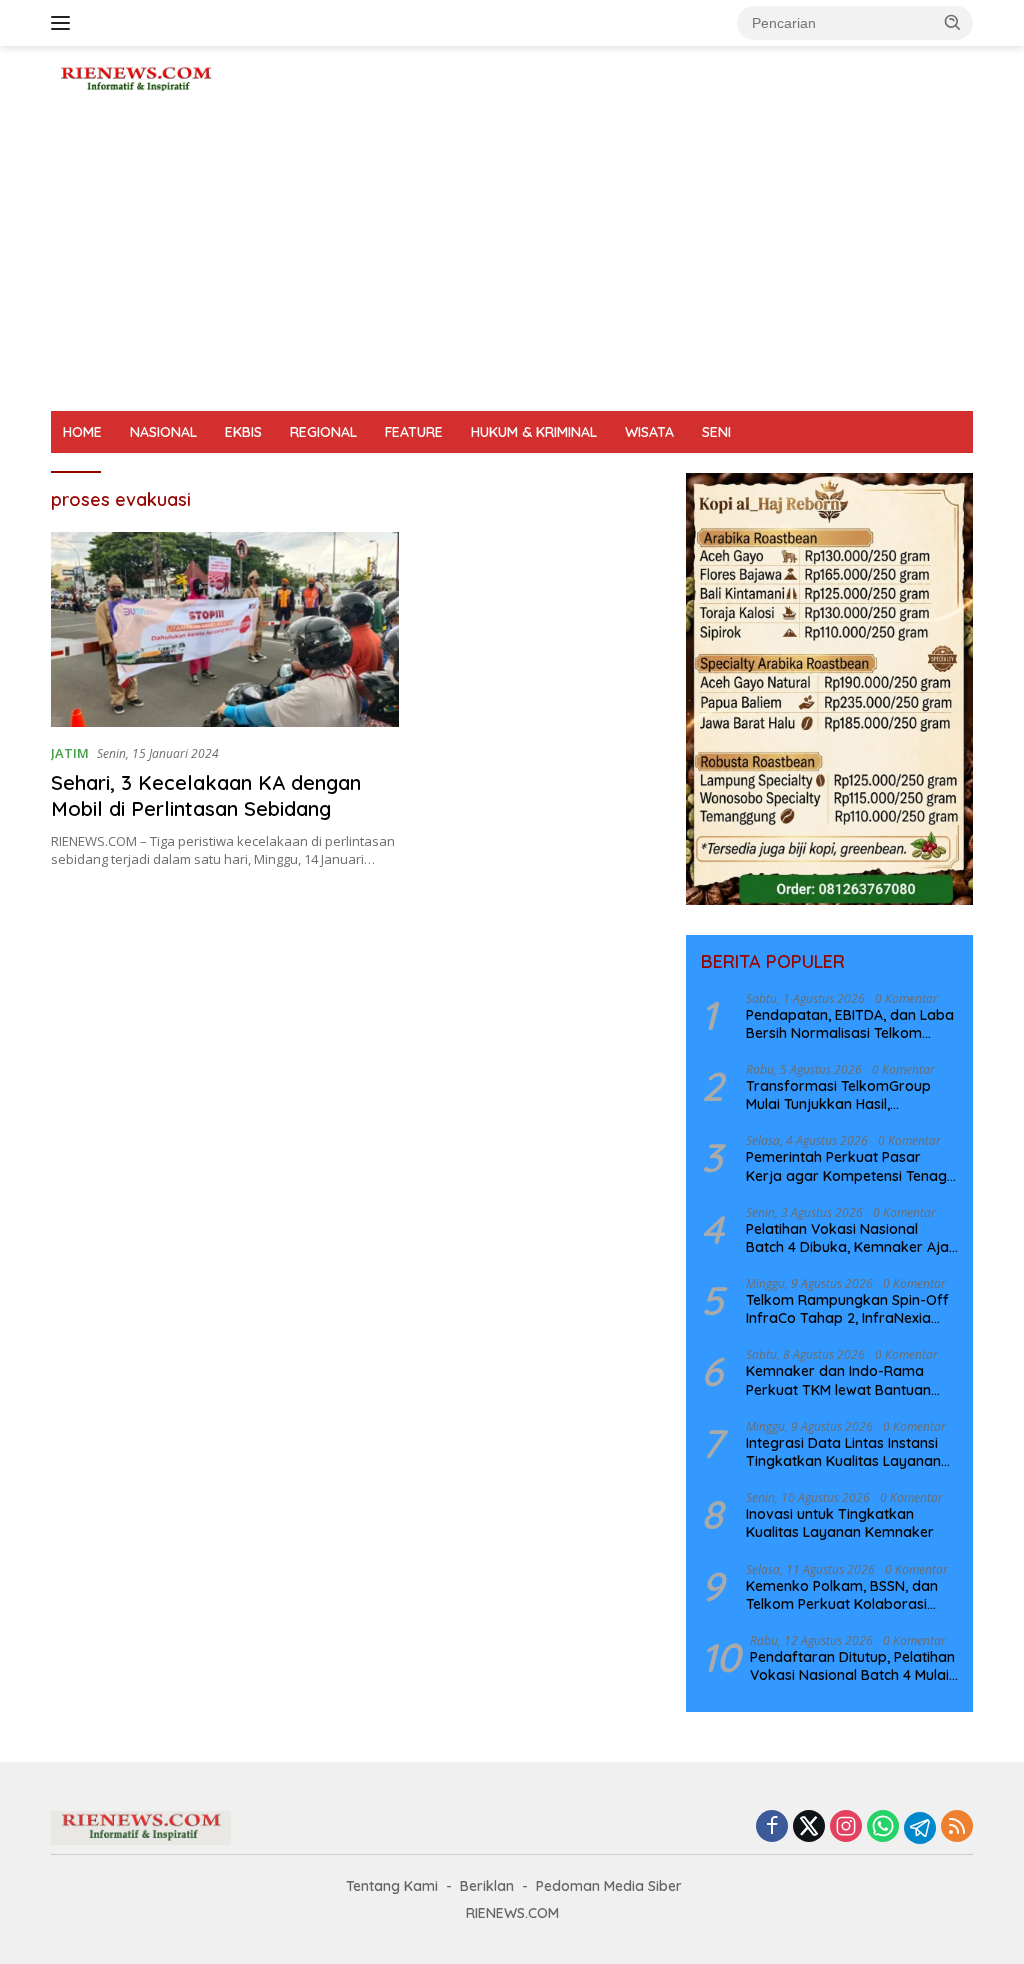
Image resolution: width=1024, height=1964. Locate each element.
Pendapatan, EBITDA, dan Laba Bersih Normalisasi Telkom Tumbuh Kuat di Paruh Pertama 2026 (850, 1024)
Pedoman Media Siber (609, 1886)
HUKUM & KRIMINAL (534, 432)
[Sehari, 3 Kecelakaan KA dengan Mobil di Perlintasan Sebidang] (225, 630)
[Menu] (64, 23)
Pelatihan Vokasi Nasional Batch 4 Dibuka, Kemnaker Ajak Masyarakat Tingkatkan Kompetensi (851, 1238)
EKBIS (243, 432)
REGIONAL (323, 432)
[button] (953, 22)
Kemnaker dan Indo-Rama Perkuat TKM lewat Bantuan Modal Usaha (838, 1380)
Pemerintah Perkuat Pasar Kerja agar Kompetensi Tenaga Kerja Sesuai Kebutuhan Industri (852, 1166)
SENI (716, 432)
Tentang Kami (392, 1886)
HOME (82, 432)
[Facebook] (772, 1827)
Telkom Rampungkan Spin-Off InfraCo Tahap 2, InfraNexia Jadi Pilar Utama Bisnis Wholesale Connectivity (847, 1309)
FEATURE (414, 432)
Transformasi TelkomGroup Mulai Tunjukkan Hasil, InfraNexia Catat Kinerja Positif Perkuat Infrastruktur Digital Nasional (849, 1095)
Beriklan (487, 1886)
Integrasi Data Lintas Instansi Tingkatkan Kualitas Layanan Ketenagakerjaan (843, 1452)
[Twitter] (809, 1827)
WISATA (649, 432)
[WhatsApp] (883, 1827)
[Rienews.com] (136, 76)
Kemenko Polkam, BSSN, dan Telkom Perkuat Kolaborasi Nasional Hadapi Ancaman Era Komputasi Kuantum (848, 1595)
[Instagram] (846, 1827)
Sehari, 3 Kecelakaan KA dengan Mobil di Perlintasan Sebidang (206, 795)
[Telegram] (920, 1828)
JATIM (70, 753)
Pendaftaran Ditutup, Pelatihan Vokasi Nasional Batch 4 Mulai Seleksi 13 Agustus (852, 1666)
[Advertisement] (512, 261)
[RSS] (957, 1827)
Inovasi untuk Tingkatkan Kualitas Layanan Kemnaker (840, 1523)
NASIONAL (163, 432)
